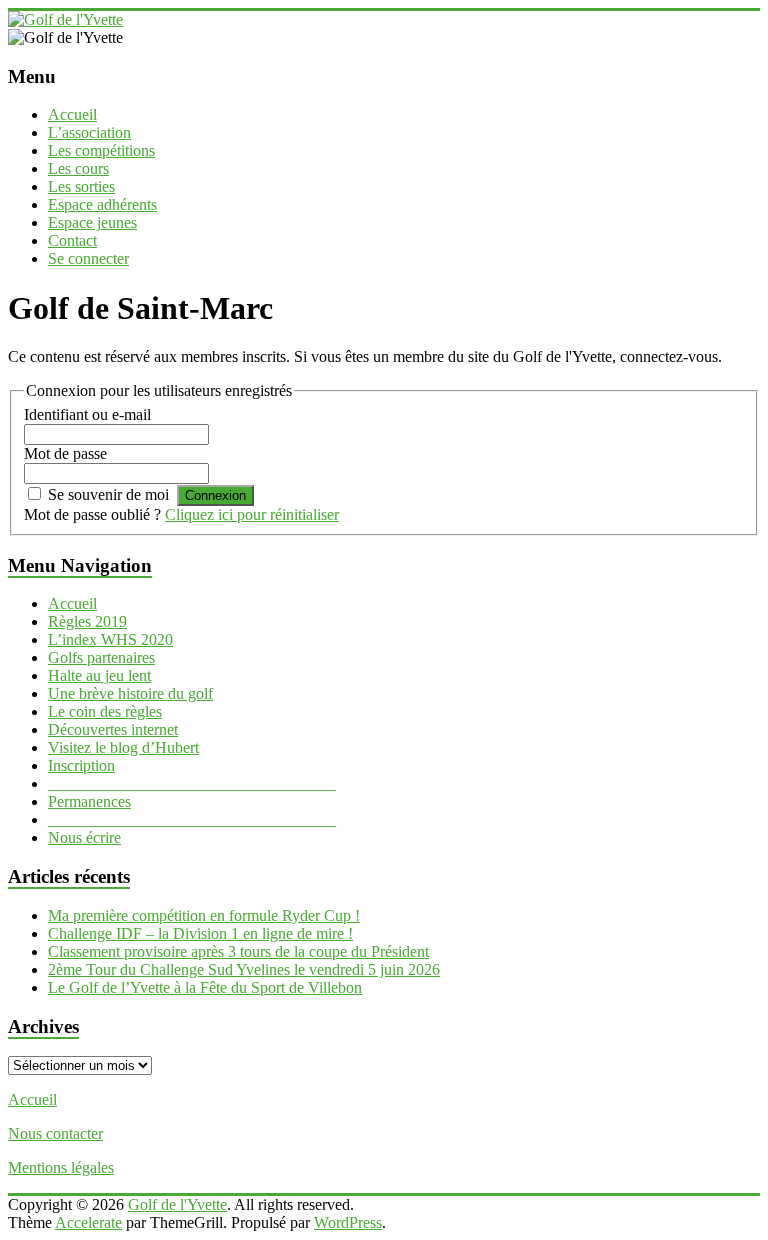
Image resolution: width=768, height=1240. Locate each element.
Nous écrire (84, 837)
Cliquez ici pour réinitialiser (252, 514)
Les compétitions (101, 150)
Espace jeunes (92, 222)
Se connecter (88, 258)
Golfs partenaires (101, 657)
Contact (72, 240)
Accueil (72, 114)
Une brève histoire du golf (130, 693)
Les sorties (81, 186)
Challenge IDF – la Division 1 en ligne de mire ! (200, 933)
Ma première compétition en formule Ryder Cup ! (204, 915)
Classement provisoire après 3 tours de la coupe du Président (238, 951)
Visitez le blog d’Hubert (123, 747)
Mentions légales (61, 1167)
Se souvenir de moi (108, 494)
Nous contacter (55, 1133)
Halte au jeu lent (99, 675)
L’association (89, 132)
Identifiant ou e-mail (87, 414)
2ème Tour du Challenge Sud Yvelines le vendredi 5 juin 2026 (244, 969)
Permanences (89, 801)
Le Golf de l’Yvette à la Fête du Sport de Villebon (205, 987)
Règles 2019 (87, 621)
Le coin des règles (105, 711)
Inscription (81, 765)
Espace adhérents (102, 204)
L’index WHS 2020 (110, 639)
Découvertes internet (113, 729)
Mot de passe (65, 453)
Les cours (78, 168)
